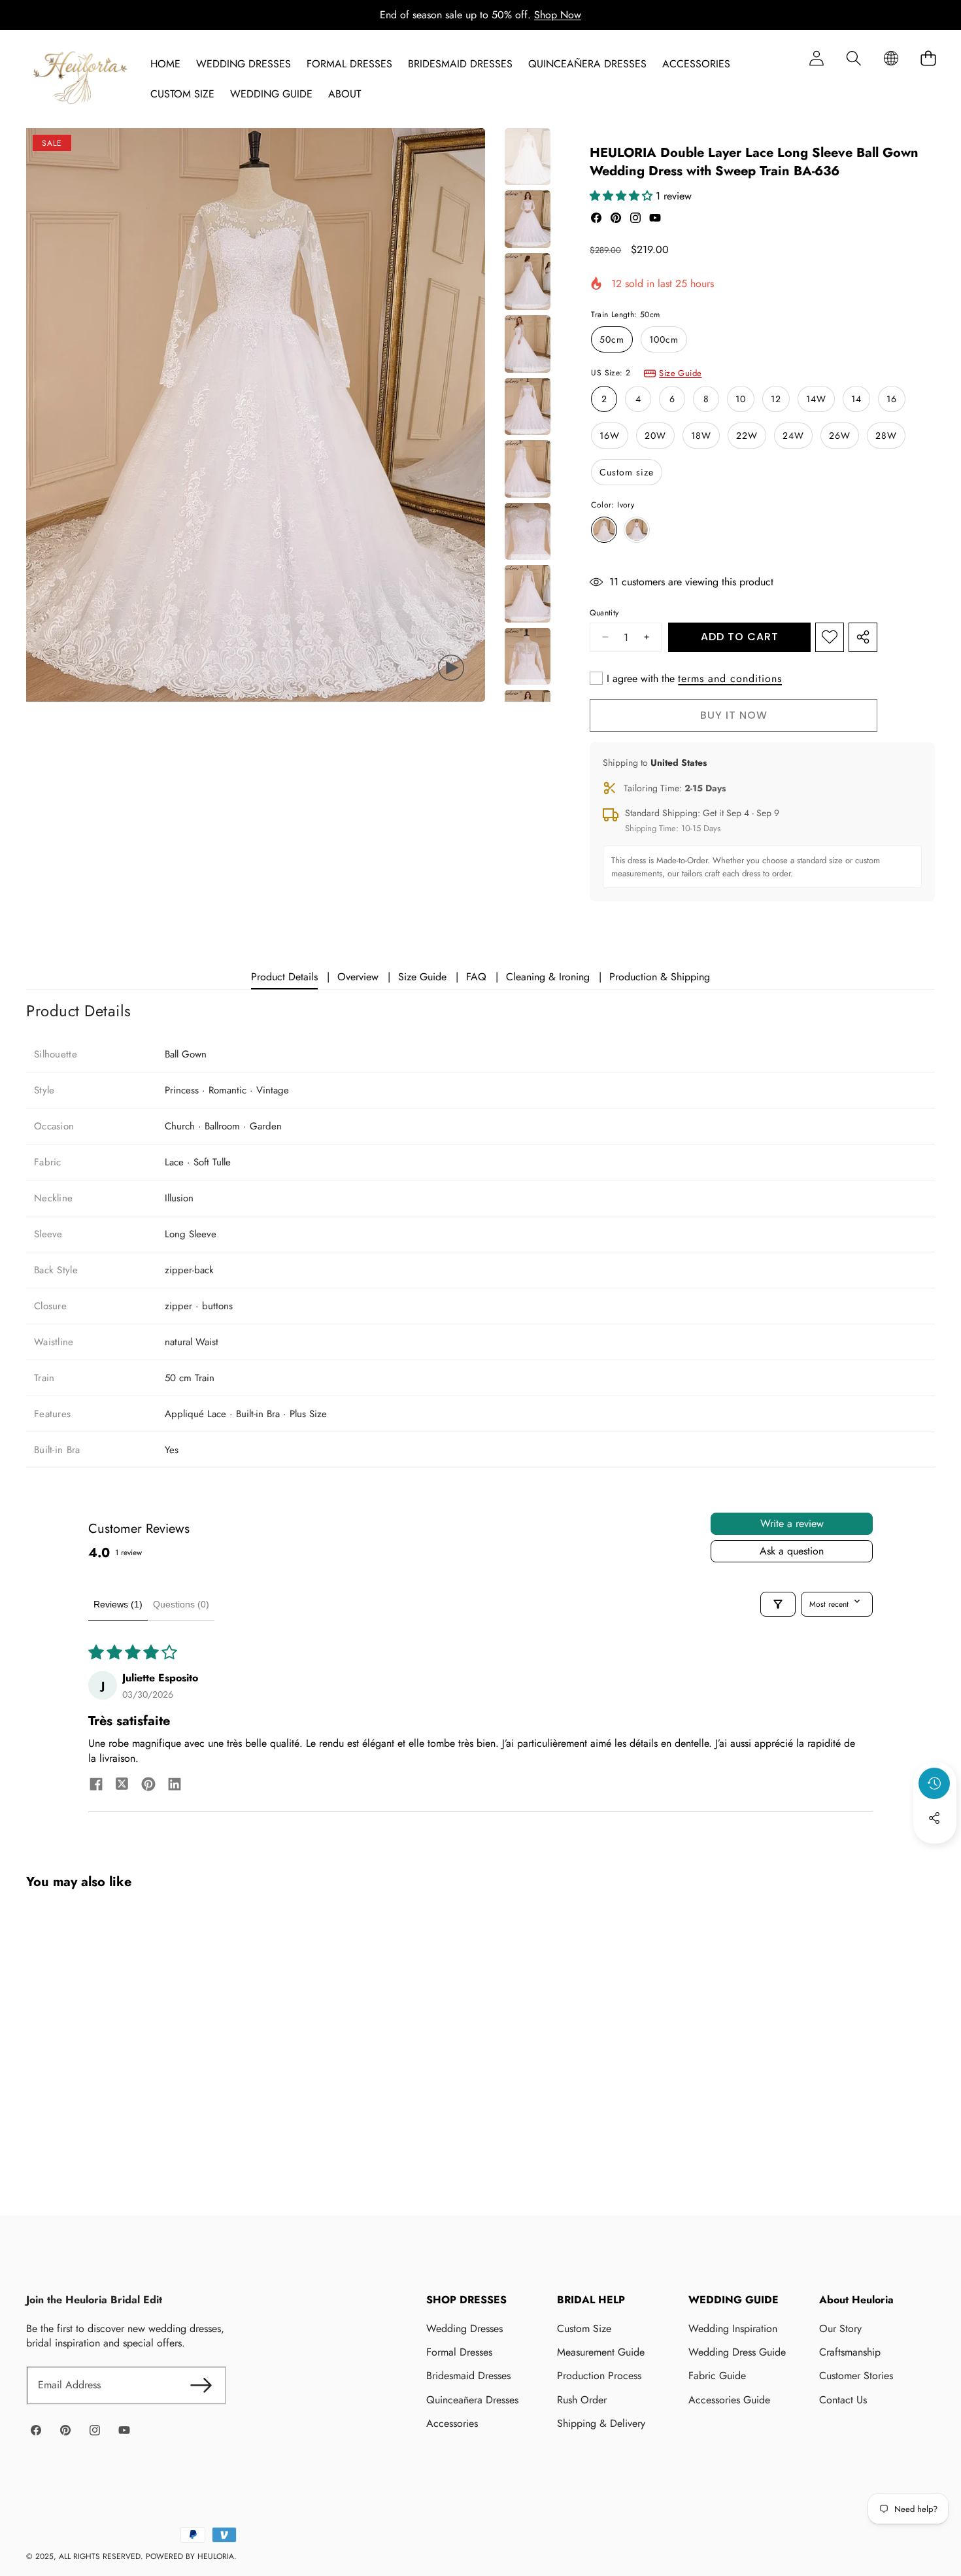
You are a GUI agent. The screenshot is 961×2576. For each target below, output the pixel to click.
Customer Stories (856, 2376)
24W (793, 436)
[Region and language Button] (891, 58)
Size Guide (680, 373)
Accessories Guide (729, 2400)
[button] (853, 58)
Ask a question (792, 1551)
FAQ (476, 977)
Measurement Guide (601, 2352)
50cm (612, 339)
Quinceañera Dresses (472, 2400)
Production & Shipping (660, 977)
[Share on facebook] (96, 1786)
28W (886, 436)
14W (816, 399)
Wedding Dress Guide (737, 2352)
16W (610, 436)
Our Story (840, 2328)
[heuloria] (80, 79)
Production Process (599, 2376)
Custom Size (584, 2328)
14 (856, 399)
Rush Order (582, 2400)
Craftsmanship (850, 2352)
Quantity (604, 613)
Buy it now (734, 715)
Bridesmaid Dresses (468, 2376)
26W (840, 436)
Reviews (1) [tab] (118, 1604)
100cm (664, 339)
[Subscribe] (201, 2385)
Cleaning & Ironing (548, 977)
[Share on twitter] (122, 1786)
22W (747, 436)
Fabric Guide (717, 2376)
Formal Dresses (459, 2352)
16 (892, 399)
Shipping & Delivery (601, 2423)
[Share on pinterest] (148, 1786)
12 (776, 399)
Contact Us (843, 2400)
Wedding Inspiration (733, 2328)
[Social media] (934, 1818)
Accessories (452, 2423)
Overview (358, 977)
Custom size (627, 472)
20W (655, 436)
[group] (528, 157)
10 (741, 399)
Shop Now (558, 15)
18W (701, 436)
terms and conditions (730, 679)
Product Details (284, 977)
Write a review (792, 1523)
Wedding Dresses (464, 2328)
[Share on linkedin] (175, 1786)
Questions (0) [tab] (181, 1604)
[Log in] (816, 58)
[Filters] (778, 1604)
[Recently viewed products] (934, 1783)
